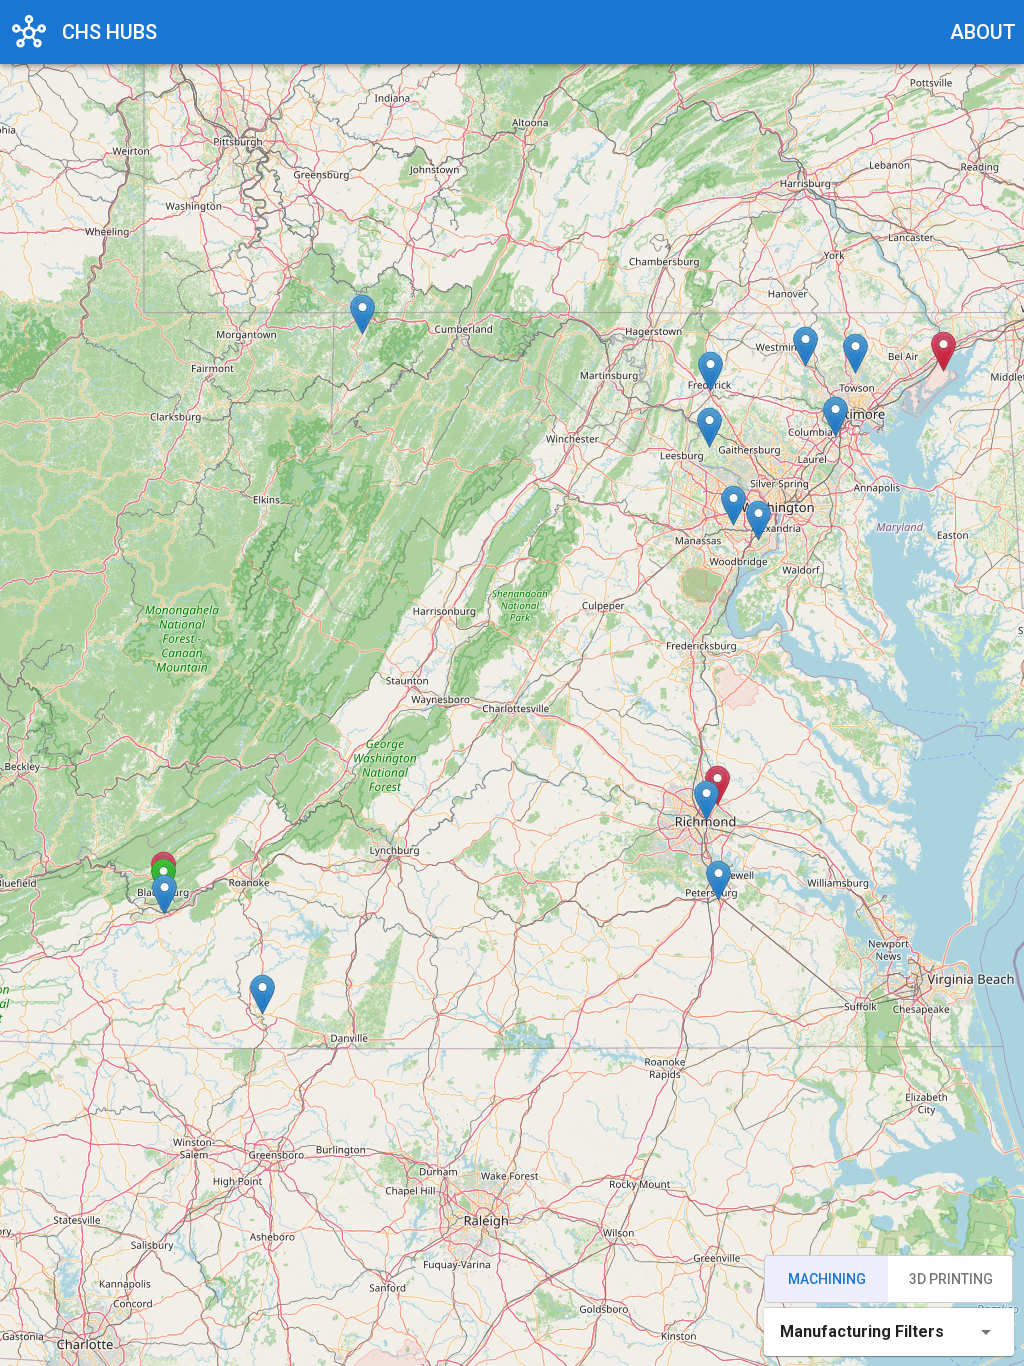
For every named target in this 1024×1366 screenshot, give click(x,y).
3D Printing (951, 1279)
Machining (827, 1279)
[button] (164, 894)
